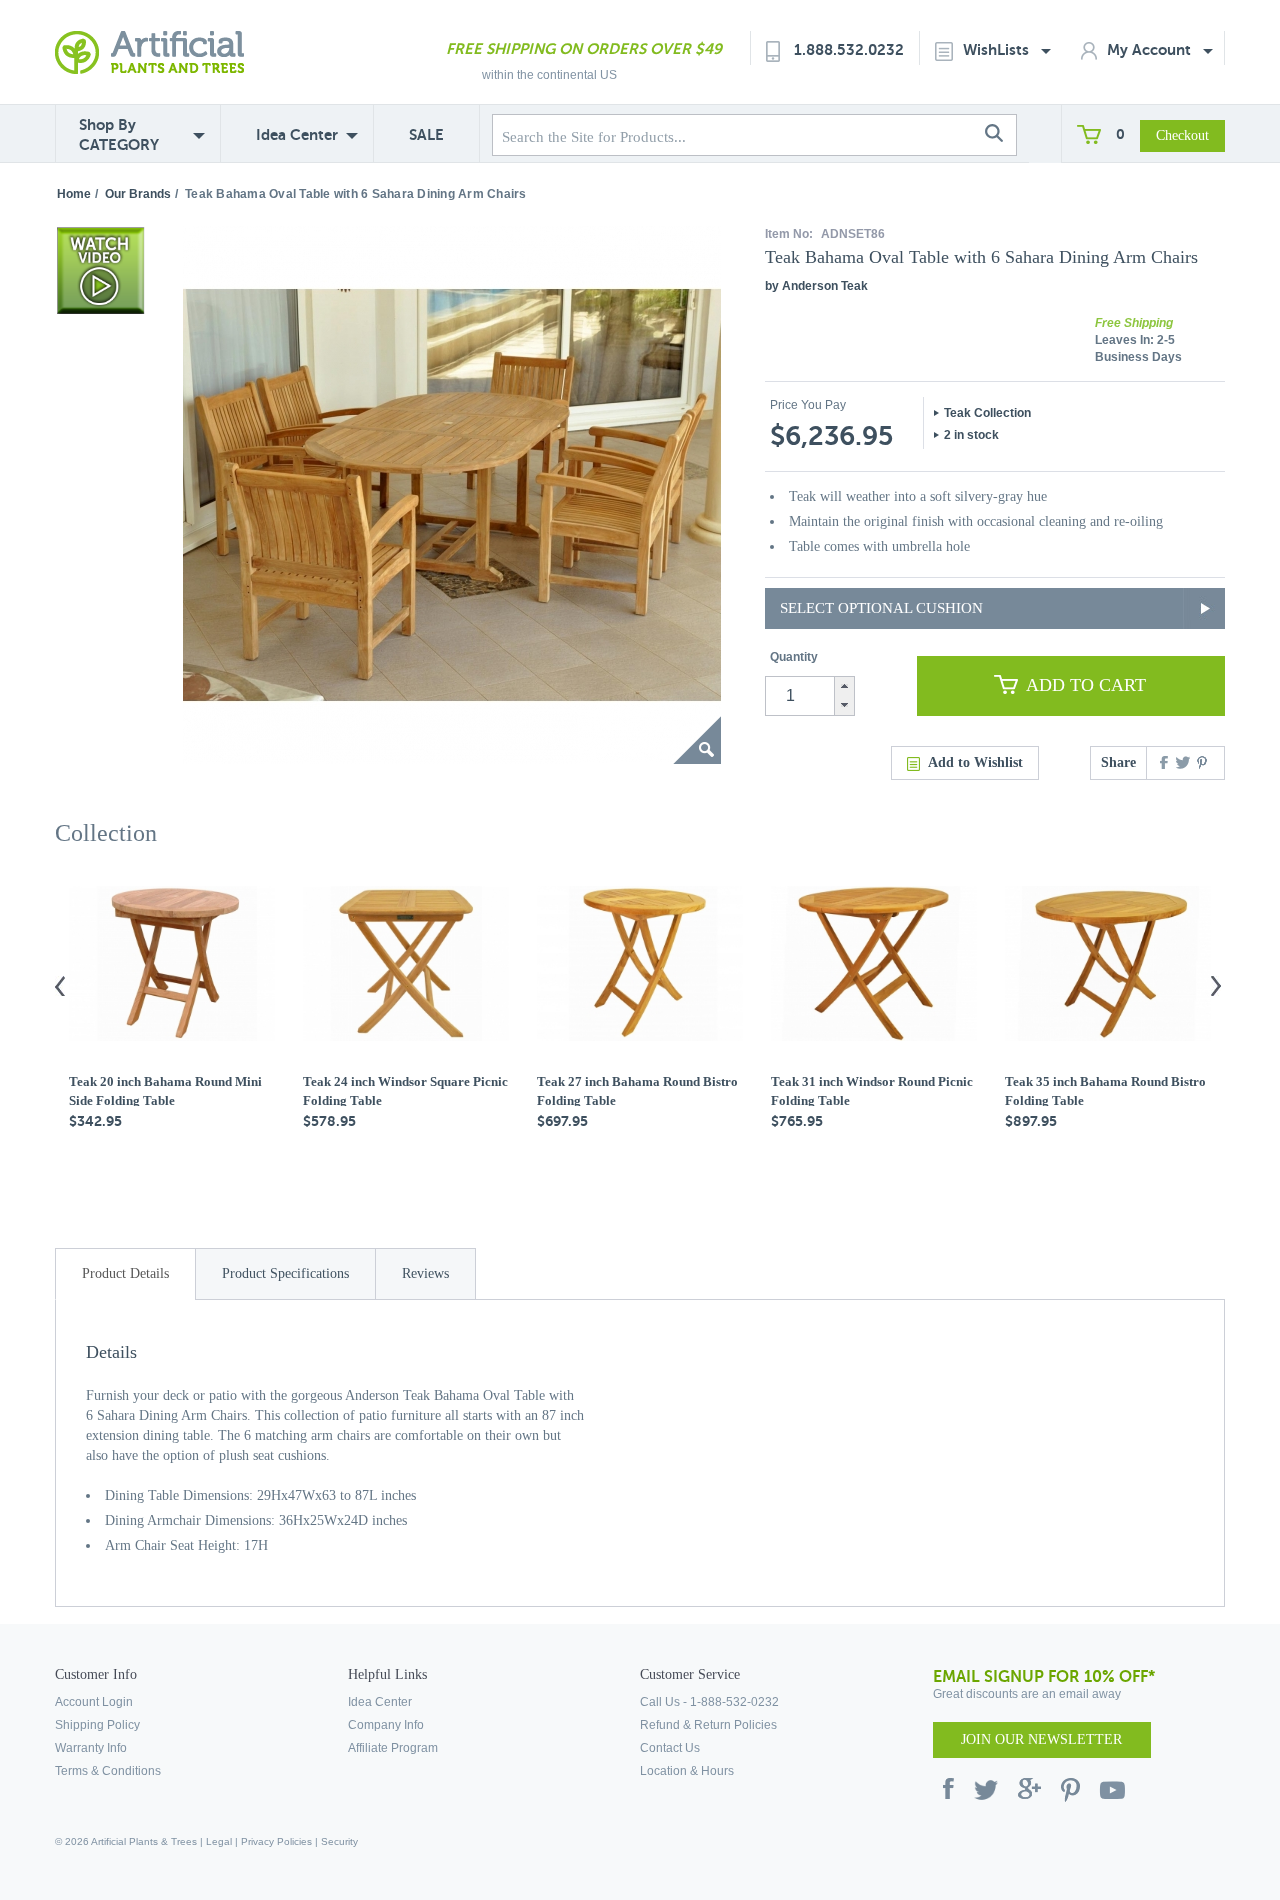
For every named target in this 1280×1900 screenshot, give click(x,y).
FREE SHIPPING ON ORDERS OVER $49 (584, 48)
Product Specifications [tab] (285, 1273)
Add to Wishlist (975, 762)
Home (74, 194)
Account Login (94, 1702)
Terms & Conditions (108, 1771)
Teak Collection (987, 413)
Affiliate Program (393, 1748)
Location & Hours (687, 1771)
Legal (219, 1841)
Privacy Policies (276, 1841)
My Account (1151, 49)
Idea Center (297, 134)
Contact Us (670, 1748)
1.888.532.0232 (849, 49)
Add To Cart (1086, 685)
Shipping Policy (97, 1725)
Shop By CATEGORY (119, 134)
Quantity (794, 657)
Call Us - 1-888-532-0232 (709, 1702)
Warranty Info (91, 1748)
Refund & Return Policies (708, 1725)
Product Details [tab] (125, 1273)
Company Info (386, 1725)
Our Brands (138, 194)
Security (339, 1841)
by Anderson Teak (816, 286)
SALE (426, 134)
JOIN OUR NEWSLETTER (1041, 1739)
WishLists (998, 49)
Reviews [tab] (425, 1273)
